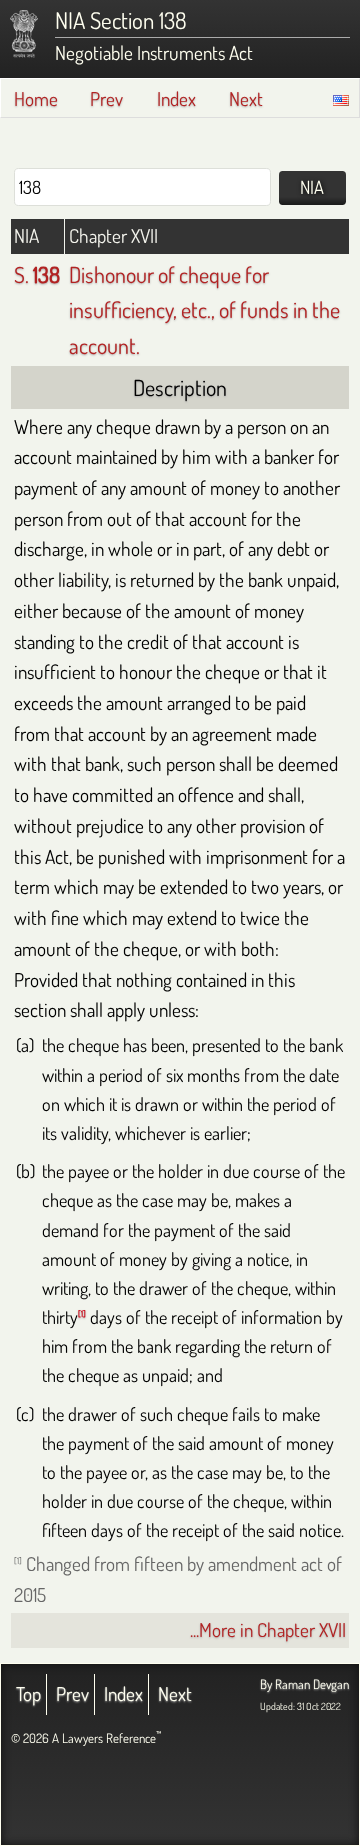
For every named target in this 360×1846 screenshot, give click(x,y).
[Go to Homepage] (24, 34)
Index (176, 98)
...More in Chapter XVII (268, 1629)
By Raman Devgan (304, 1684)
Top (28, 1693)
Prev (106, 98)
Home (36, 98)
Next (246, 98)
